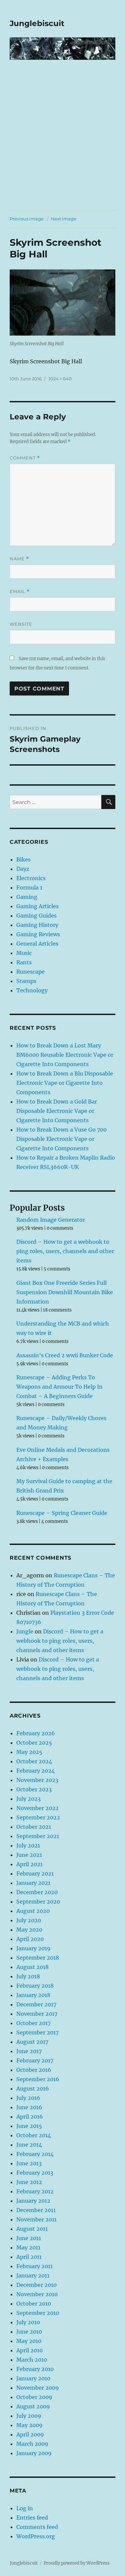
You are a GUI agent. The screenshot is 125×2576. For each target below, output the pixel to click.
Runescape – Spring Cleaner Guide (62, 1513)
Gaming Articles (37, 906)
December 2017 (36, 2004)
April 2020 (30, 1939)
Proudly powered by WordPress (77, 2563)
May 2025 (29, 1752)
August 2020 (33, 1911)
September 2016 (38, 2079)
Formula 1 (29, 887)
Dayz (23, 869)
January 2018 (33, 1995)
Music (24, 953)
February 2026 (36, 1733)
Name (19, 559)
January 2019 (33, 1948)
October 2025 (34, 1743)
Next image (63, 219)
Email (20, 591)
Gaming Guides (36, 916)
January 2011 (33, 2275)
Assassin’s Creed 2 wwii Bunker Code (65, 1355)
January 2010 (33, 2378)
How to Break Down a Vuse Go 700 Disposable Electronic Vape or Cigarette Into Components (61, 1139)
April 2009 (30, 2434)
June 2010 (29, 2332)
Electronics (31, 878)
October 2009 (34, 2397)
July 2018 (28, 1976)
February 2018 (35, 1986)
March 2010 (32, 2360)
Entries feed (32, 2518)
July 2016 (28, 2098)
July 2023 (28, 1799)
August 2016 (33, 2089)
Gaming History (37, 925)
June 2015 (29, 2126)
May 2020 (29, 1930)
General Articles (37, 944)
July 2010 (28, 2322)
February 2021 (35, 1873)
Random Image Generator (51, 1220)
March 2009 (32, 2444)
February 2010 (35, 2369)
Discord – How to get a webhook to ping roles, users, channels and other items (65, 1251)
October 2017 (33, 2023)
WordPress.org (36, 2536)
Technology (32, 990)
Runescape (30, 972)
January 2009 (34, 2453)
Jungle (25, 1631)
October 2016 (34, 2070)
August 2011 (32, 2229)
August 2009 (33, 2406)
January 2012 (33, 2201)
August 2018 (32, 1967)
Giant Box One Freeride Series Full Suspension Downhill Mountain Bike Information (65, 1292)
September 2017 (37, 2032)
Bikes (23, 859)
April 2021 (29, 1864)
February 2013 (35, 2173)
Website (21, 624)
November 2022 (37, 1808)
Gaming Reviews (38, 934)
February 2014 (35, 2154)
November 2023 (37, 1780)
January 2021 (33, 1883)
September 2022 (38, 1817)
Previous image (27, 219)
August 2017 (32, 2042)
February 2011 (34, 2266)
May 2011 (28, 2247)
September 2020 (38, 1902)
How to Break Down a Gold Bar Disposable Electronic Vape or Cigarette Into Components (57, 1111)
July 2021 (28, 1845)
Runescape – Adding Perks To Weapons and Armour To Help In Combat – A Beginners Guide (59, 1387)
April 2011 (29, 2257)
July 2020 (29, 1920)
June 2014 (29, 2145)
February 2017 (35, 2060)
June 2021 (29, 1855)
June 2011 (29, 2238)
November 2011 (36, 2219)
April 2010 (29, 2350)
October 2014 (34, 2135)
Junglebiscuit (37, 23)
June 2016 (29, 2107)
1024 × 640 (60, 379)
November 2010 (37, 2294)
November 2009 (38, 2388)
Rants (24, 962)
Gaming (27, 897)
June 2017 (29, 2051)
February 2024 (35, 1771)
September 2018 (38, 1958)
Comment (25, 458)
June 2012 (29, 2182)
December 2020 (37, 1892)
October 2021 (34, 1827)
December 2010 (36, 2285)
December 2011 (36, 2210)
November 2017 (37, 2014)
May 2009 (29, 2425)
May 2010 (29, 2341)
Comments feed (37, 2527)
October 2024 (34, 1761)
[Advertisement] (62, 144)
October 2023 (34, 1789)
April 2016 (30, 2117)
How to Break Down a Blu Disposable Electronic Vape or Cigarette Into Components (65, 1083)
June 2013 (29, 2163)
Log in (25, 2508)
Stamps (26, 981)
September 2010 (38, 2313)
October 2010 (34, 2304)
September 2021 (38, 1836)
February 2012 (35, 2191)
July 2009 (29, 2416)
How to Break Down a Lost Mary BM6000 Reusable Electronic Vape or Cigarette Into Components (65, 1055)
